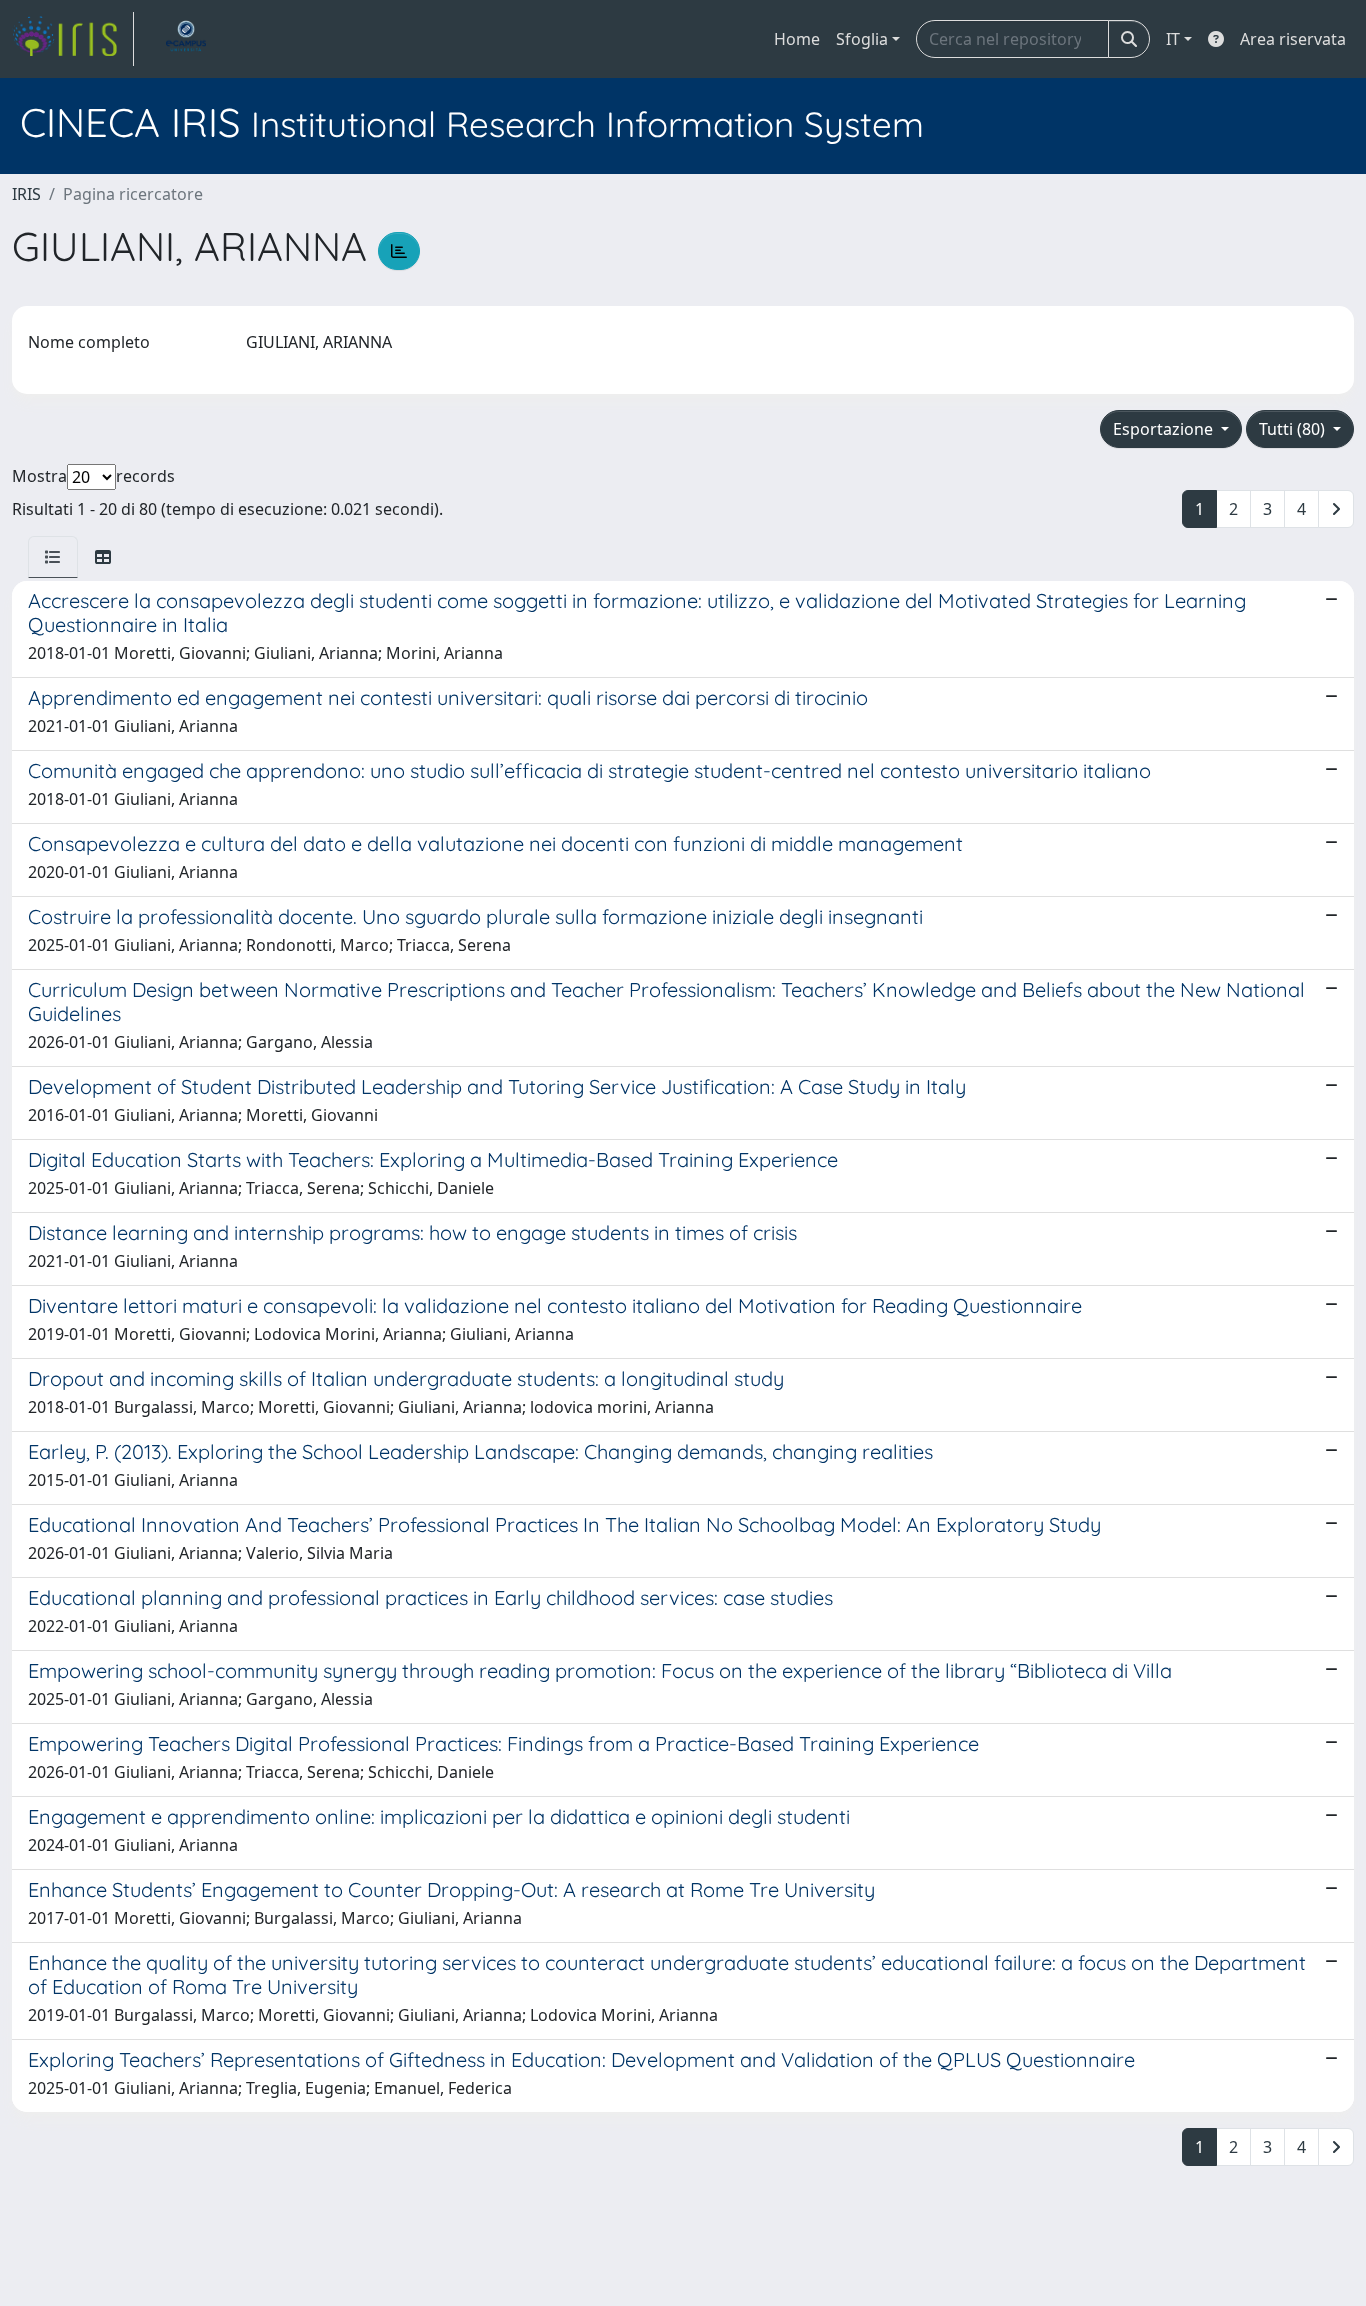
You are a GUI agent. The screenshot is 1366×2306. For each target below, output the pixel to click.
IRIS (26, 194)
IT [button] (1173, 39)
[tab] (53, 557)
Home (797, 39)
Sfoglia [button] (862, 39)
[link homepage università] (186, 39)
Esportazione (1165, 429)
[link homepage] (73, 39)
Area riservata (1293, 39)
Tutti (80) (1294, 429)
